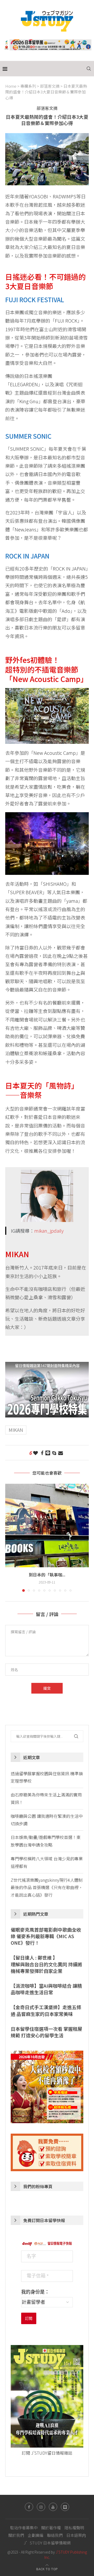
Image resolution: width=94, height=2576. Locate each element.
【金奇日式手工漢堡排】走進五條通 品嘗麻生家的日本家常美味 (46, 2010)
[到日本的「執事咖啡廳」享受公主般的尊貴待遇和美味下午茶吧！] (47, 1526)
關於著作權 (51, 2528)
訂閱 (29, 2318)
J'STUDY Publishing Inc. (66, 2555)
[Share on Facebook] (42, 1453)
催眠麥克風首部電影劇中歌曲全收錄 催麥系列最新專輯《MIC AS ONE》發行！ (46, 1936)
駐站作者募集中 (24, 2528)
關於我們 (16, 2535)
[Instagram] (41, 2507)
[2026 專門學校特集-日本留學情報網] (47, 1366)
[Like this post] (36, 1453)
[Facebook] (29, 2507)
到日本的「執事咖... (47, 1575)
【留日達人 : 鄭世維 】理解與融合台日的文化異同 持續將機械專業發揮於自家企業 (46, 1964)
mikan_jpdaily (49, 1231)
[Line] (65, 2507)
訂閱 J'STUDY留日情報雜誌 (47, 2453)
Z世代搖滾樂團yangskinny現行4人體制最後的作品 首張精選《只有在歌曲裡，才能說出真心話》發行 (47, 1888)
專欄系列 (28, 86)
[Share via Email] (61, 1453)
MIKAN (16, 1430)
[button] (10, 1538)
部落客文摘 (50, 86)
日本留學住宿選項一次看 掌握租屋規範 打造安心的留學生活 (46, 2032)
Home (11, 86)
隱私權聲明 (74, 2528)
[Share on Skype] (54, 1453)
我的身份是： (35, 2292)
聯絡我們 (55, 2535)
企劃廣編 (36, 2535)
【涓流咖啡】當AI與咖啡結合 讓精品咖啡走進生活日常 (46, 1989)
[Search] (89, 69)
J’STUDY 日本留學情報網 (47, 2543)
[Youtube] (53, 2507)
